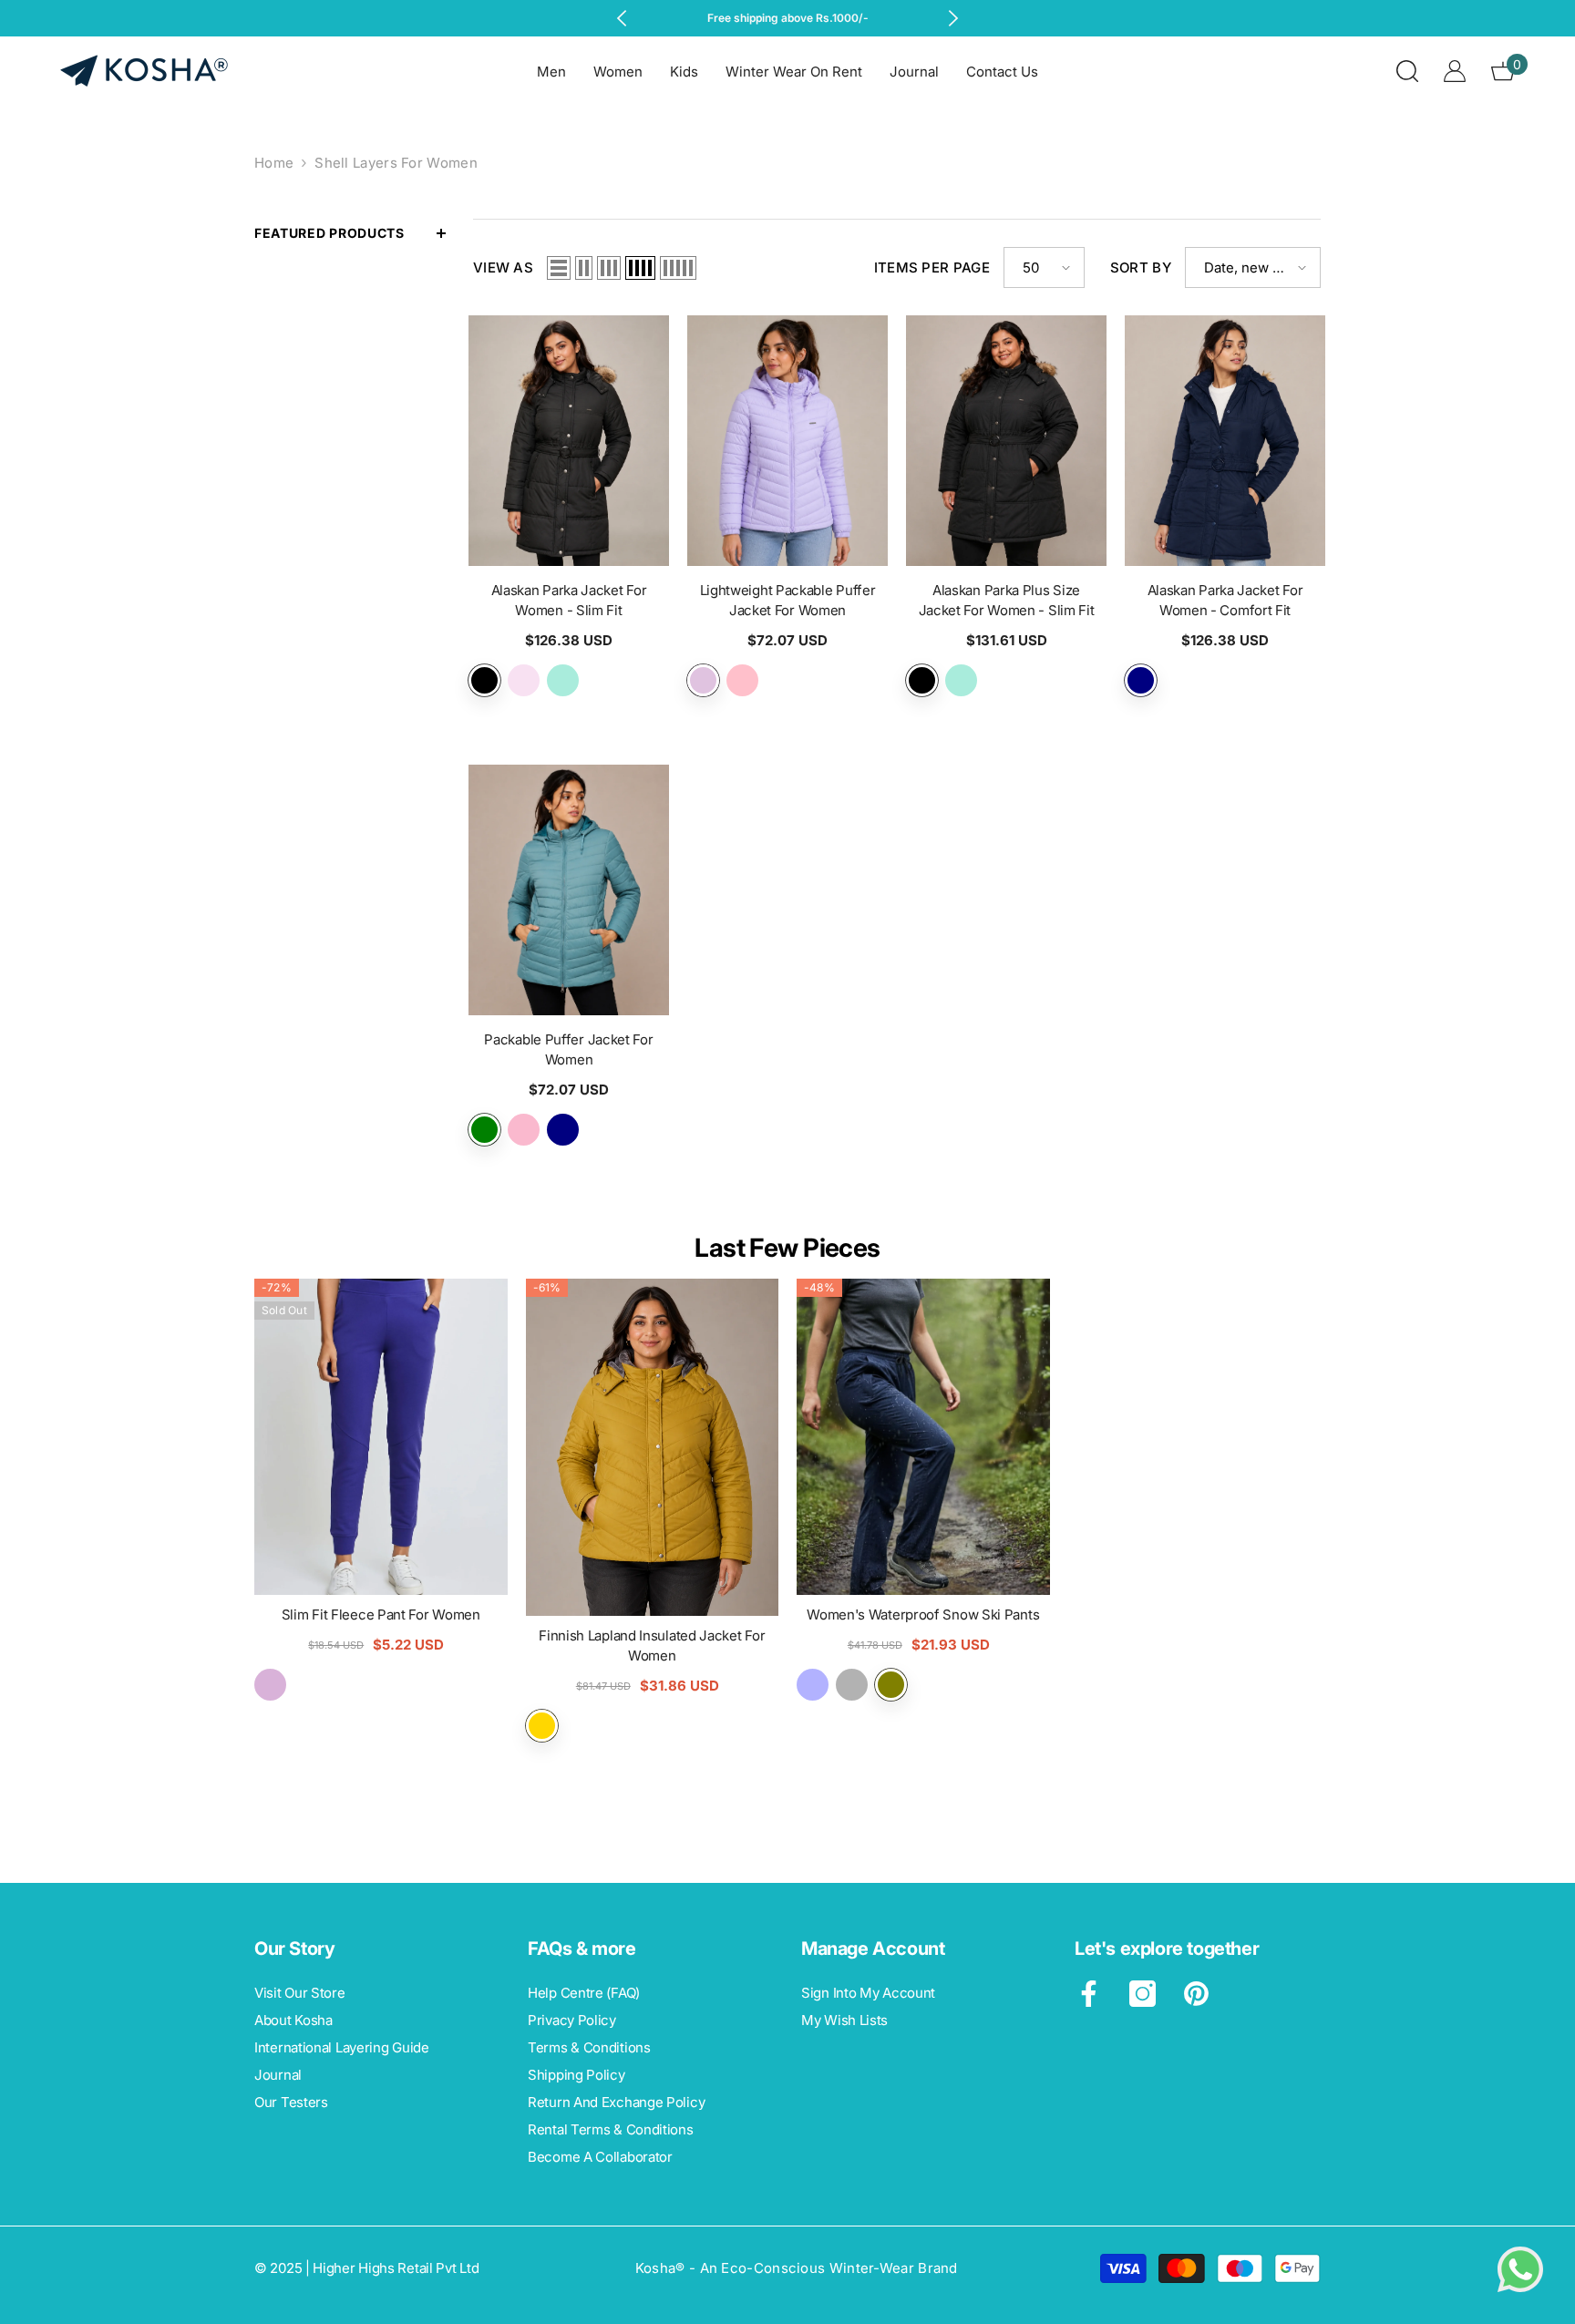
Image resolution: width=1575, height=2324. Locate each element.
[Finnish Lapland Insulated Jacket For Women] (653, 1447)
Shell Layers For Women (396, 163)
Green (484, 1130)
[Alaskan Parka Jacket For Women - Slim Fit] (569, 441)
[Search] (1407, 71)
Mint (563, 680)
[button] (559, 268)
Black (484, 680)
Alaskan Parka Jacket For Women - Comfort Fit (1225, 600)
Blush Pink (524, 680)
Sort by (1141, 267)
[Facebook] (1089, 1994)
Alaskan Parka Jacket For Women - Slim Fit (569, 600)
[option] (788, 18)
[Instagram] (1143, 1994)
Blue (813, 1685)
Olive (891, 1685)
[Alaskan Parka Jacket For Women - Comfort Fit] (1225, 441)
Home (274, 163)
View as (503, 267)
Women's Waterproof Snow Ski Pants (923, 1614)
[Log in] (1455, 71)
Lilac (703, 680)
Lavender (524, 1130)
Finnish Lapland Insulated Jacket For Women (652, 1645)
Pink (742, 680)
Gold (542, 1726)
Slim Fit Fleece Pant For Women (381, 1614)
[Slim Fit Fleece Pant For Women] (381, 1437)
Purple (270, 1685)
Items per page (932, 267)
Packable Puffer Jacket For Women (568, 1049)
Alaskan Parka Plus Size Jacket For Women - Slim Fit (1007, 600)
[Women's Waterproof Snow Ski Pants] (923, 1437)
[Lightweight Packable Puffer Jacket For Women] (787, 441)
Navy (1141, 680)
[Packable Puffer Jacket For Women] (569, 890)
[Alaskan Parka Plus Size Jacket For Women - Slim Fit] (1006, 441)
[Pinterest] (1196, 1994)
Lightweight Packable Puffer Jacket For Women (788, 600)
